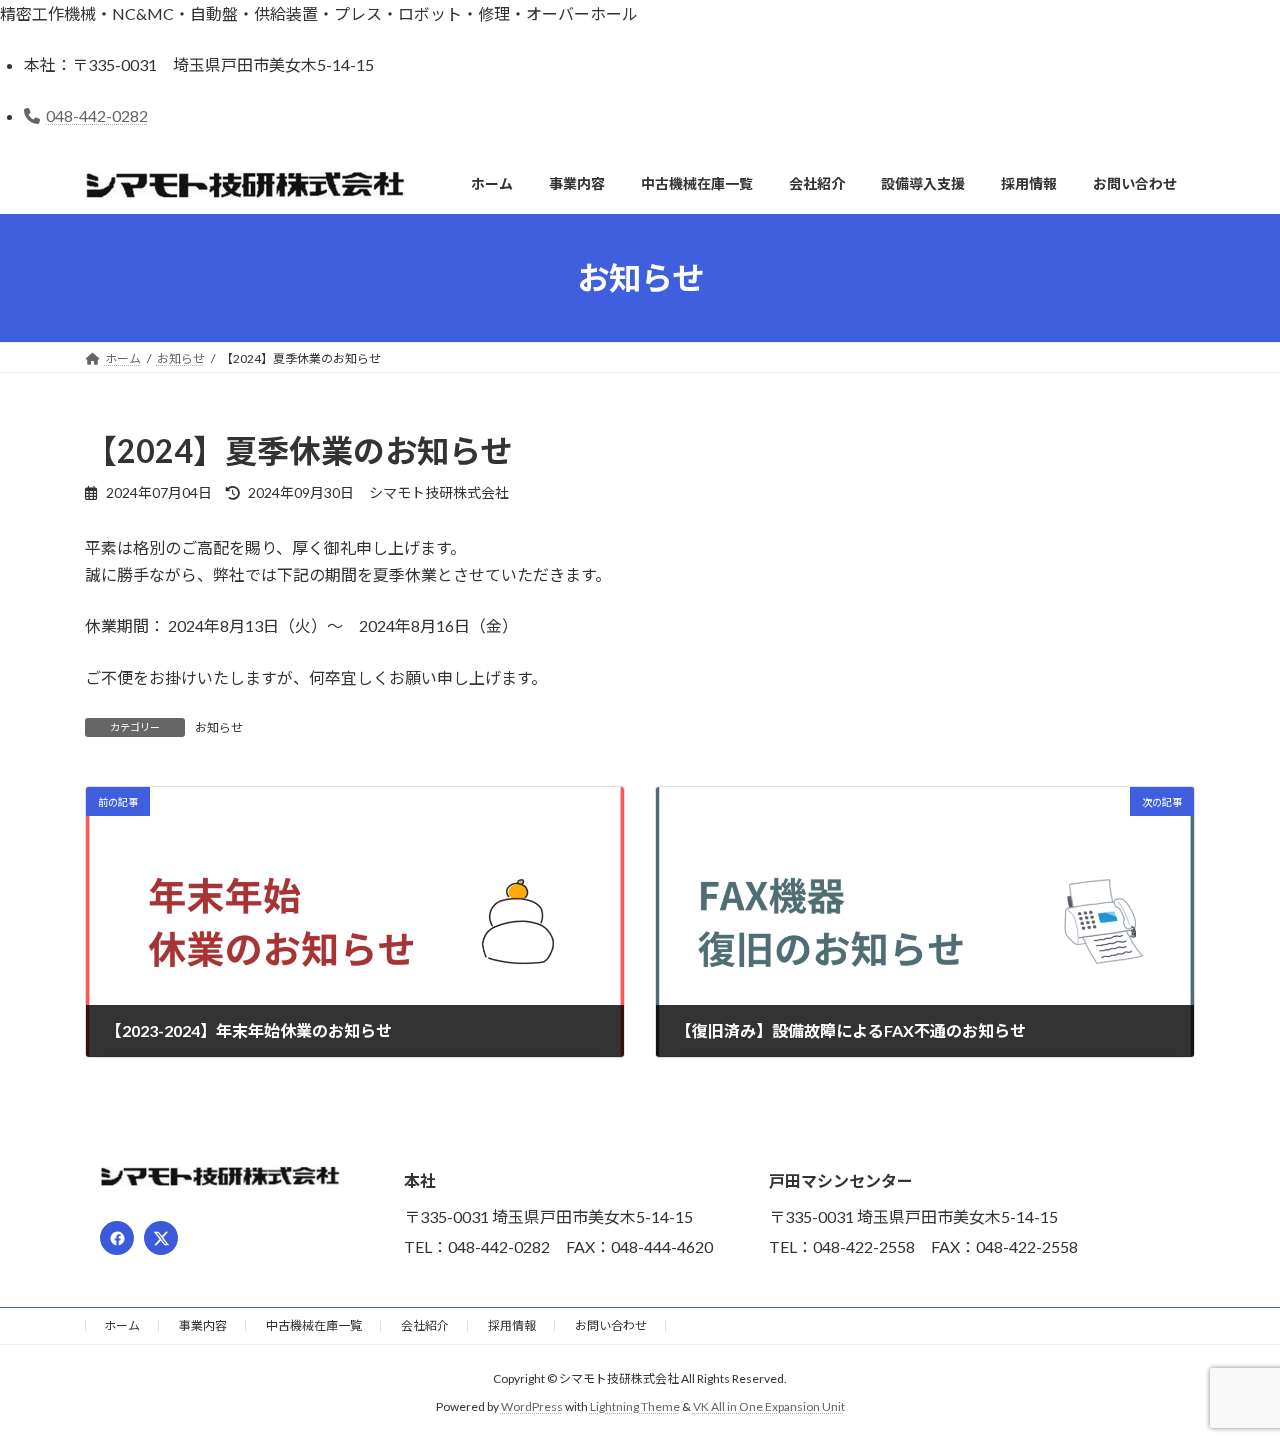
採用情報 (512, 1325)
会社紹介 (425, 1325)
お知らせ (219, 727)
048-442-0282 (97, 115)
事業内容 (203, 1325)
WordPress (532, 1406)
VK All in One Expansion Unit (769, 1406)
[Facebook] (117, 1238)
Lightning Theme (635, 1406)
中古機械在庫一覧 (314, 1325)
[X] (161, 1238)
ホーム (122, 1325)
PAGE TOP (1230, 1380)
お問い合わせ (611, 1325)
